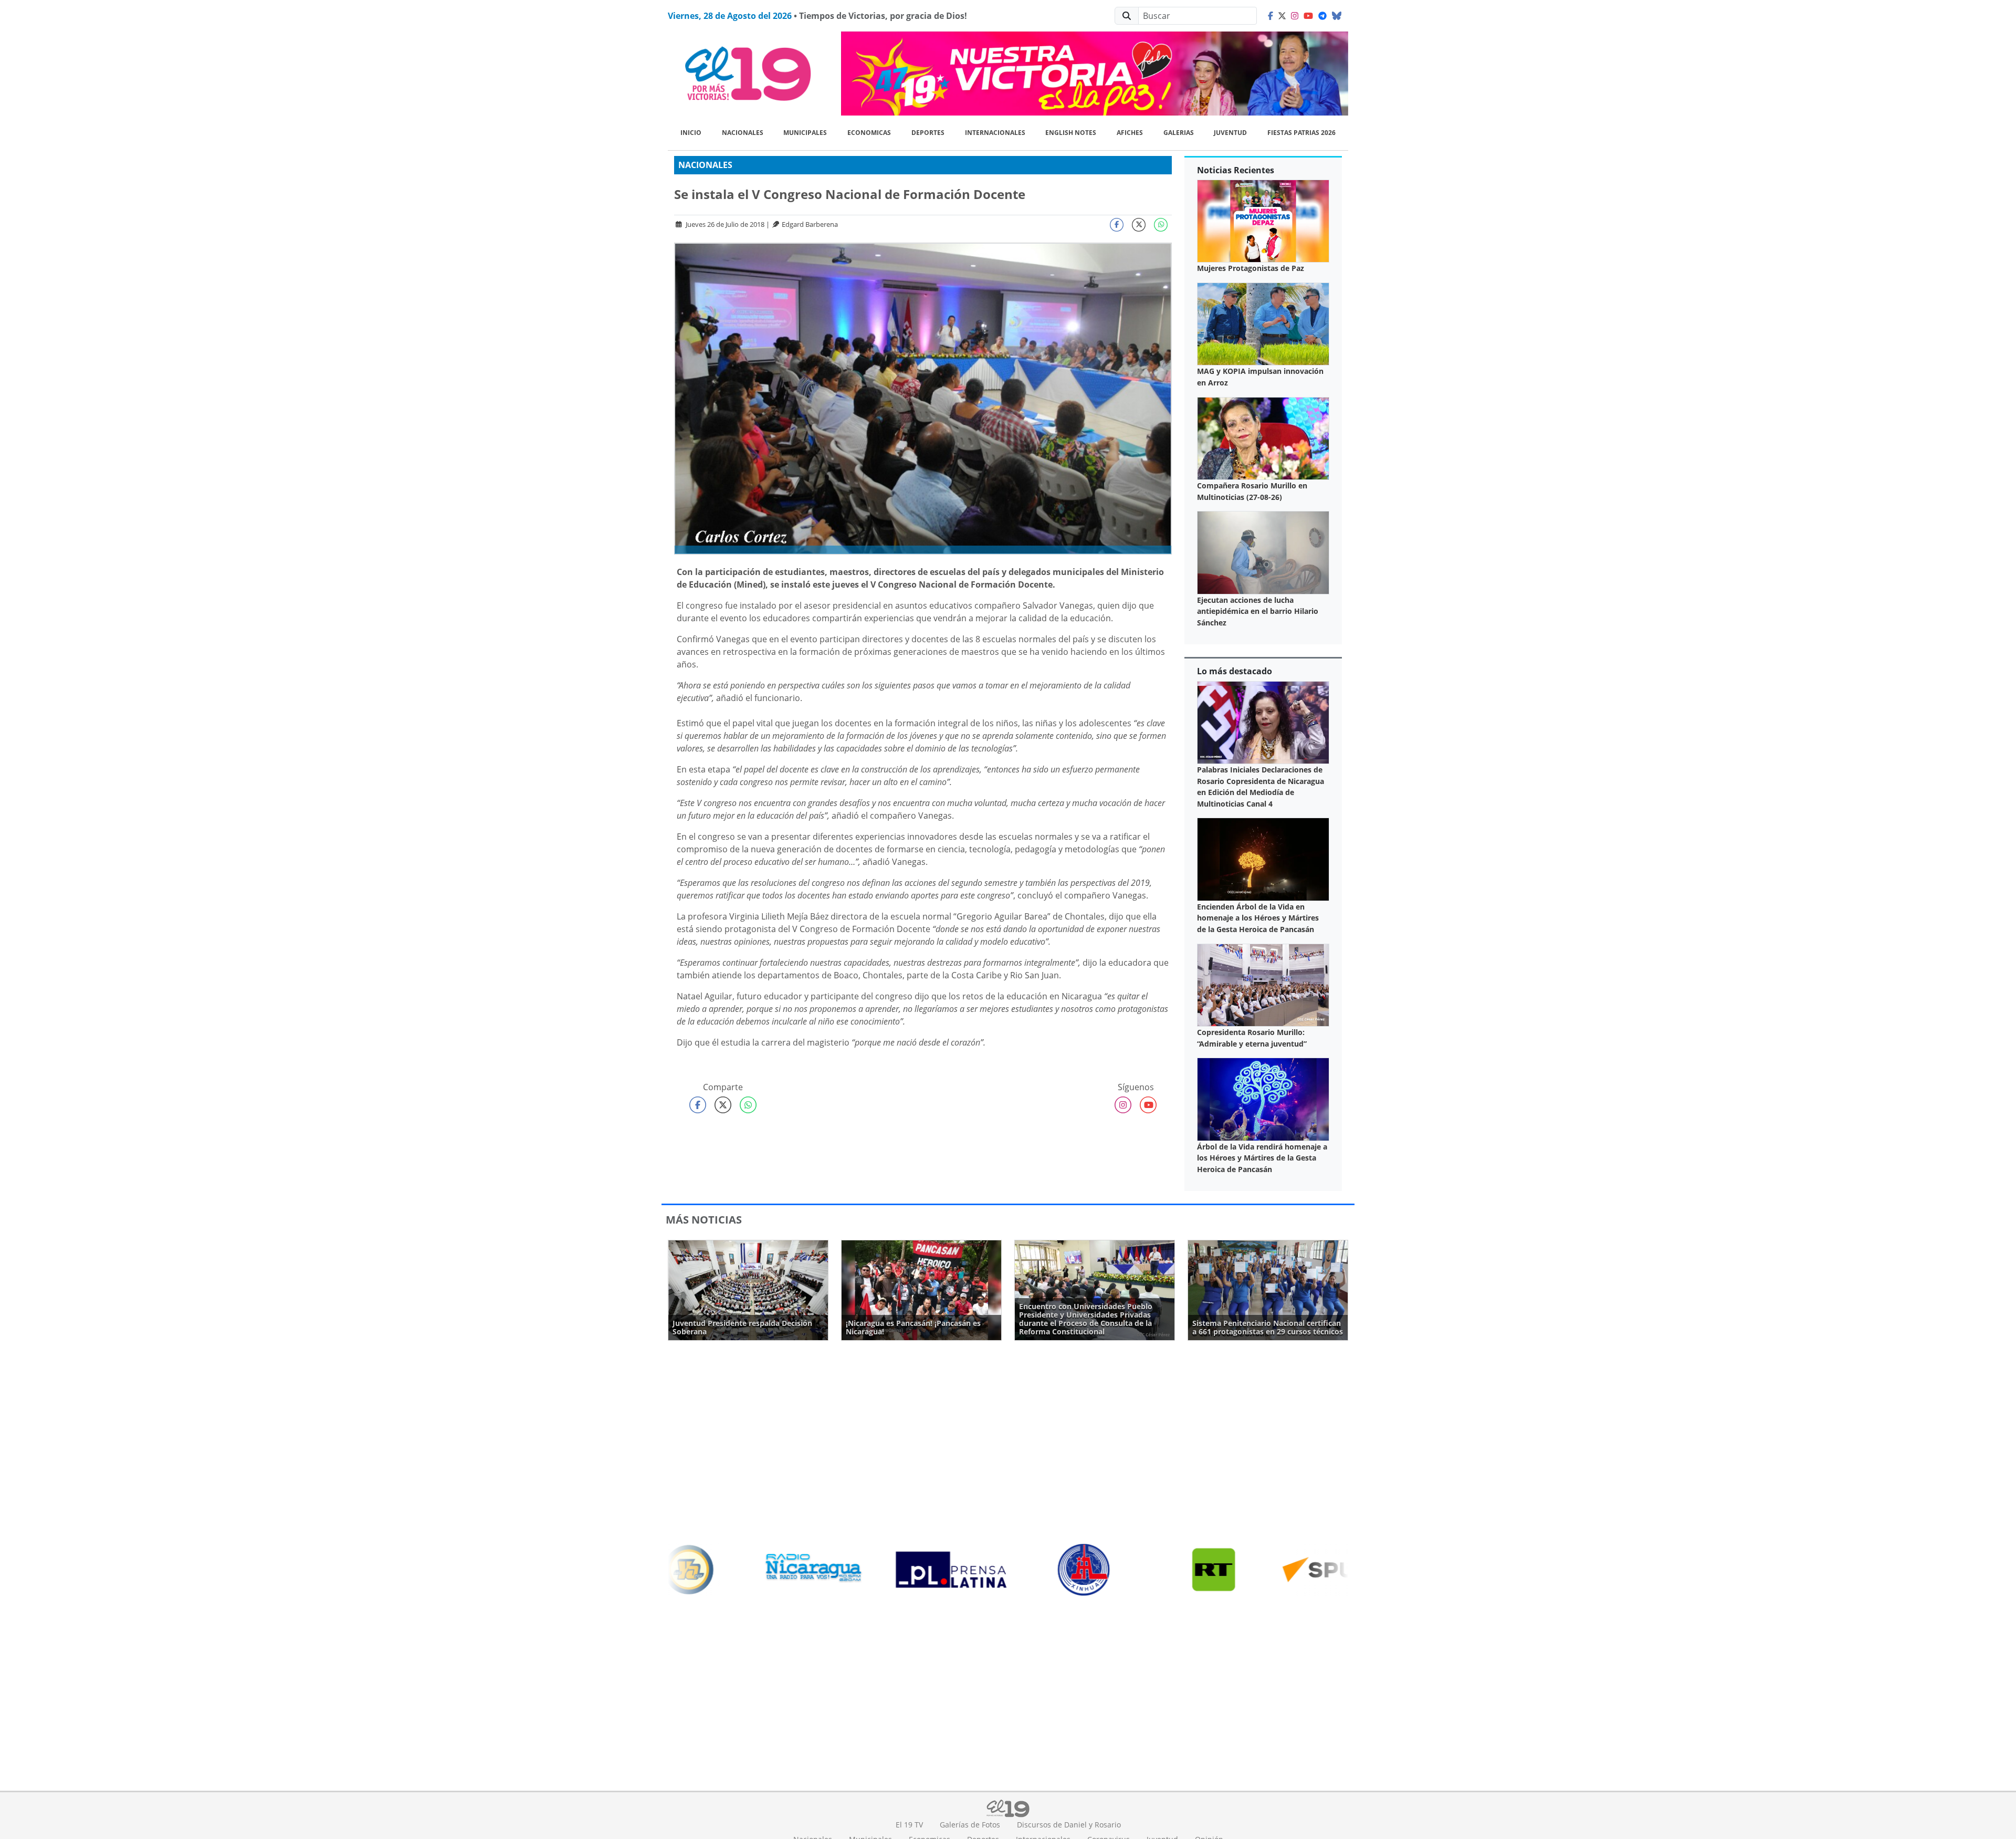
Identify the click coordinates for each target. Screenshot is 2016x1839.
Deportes (928, 133)
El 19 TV (909, 1825)
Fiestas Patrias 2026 (1301, 133)
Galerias (1179, 133)
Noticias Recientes (1236, 170)
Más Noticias (704, 1220)
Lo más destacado (1235, 671)
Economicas (869, 133)
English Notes (1071, 133)
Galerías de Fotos (970, 1825)
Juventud (1230, 133)
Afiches (1130, 133)
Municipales (805, 133)
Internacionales (995, 133)
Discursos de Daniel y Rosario (1069, 1825)
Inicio (691, 133)
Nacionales (743, 133)
